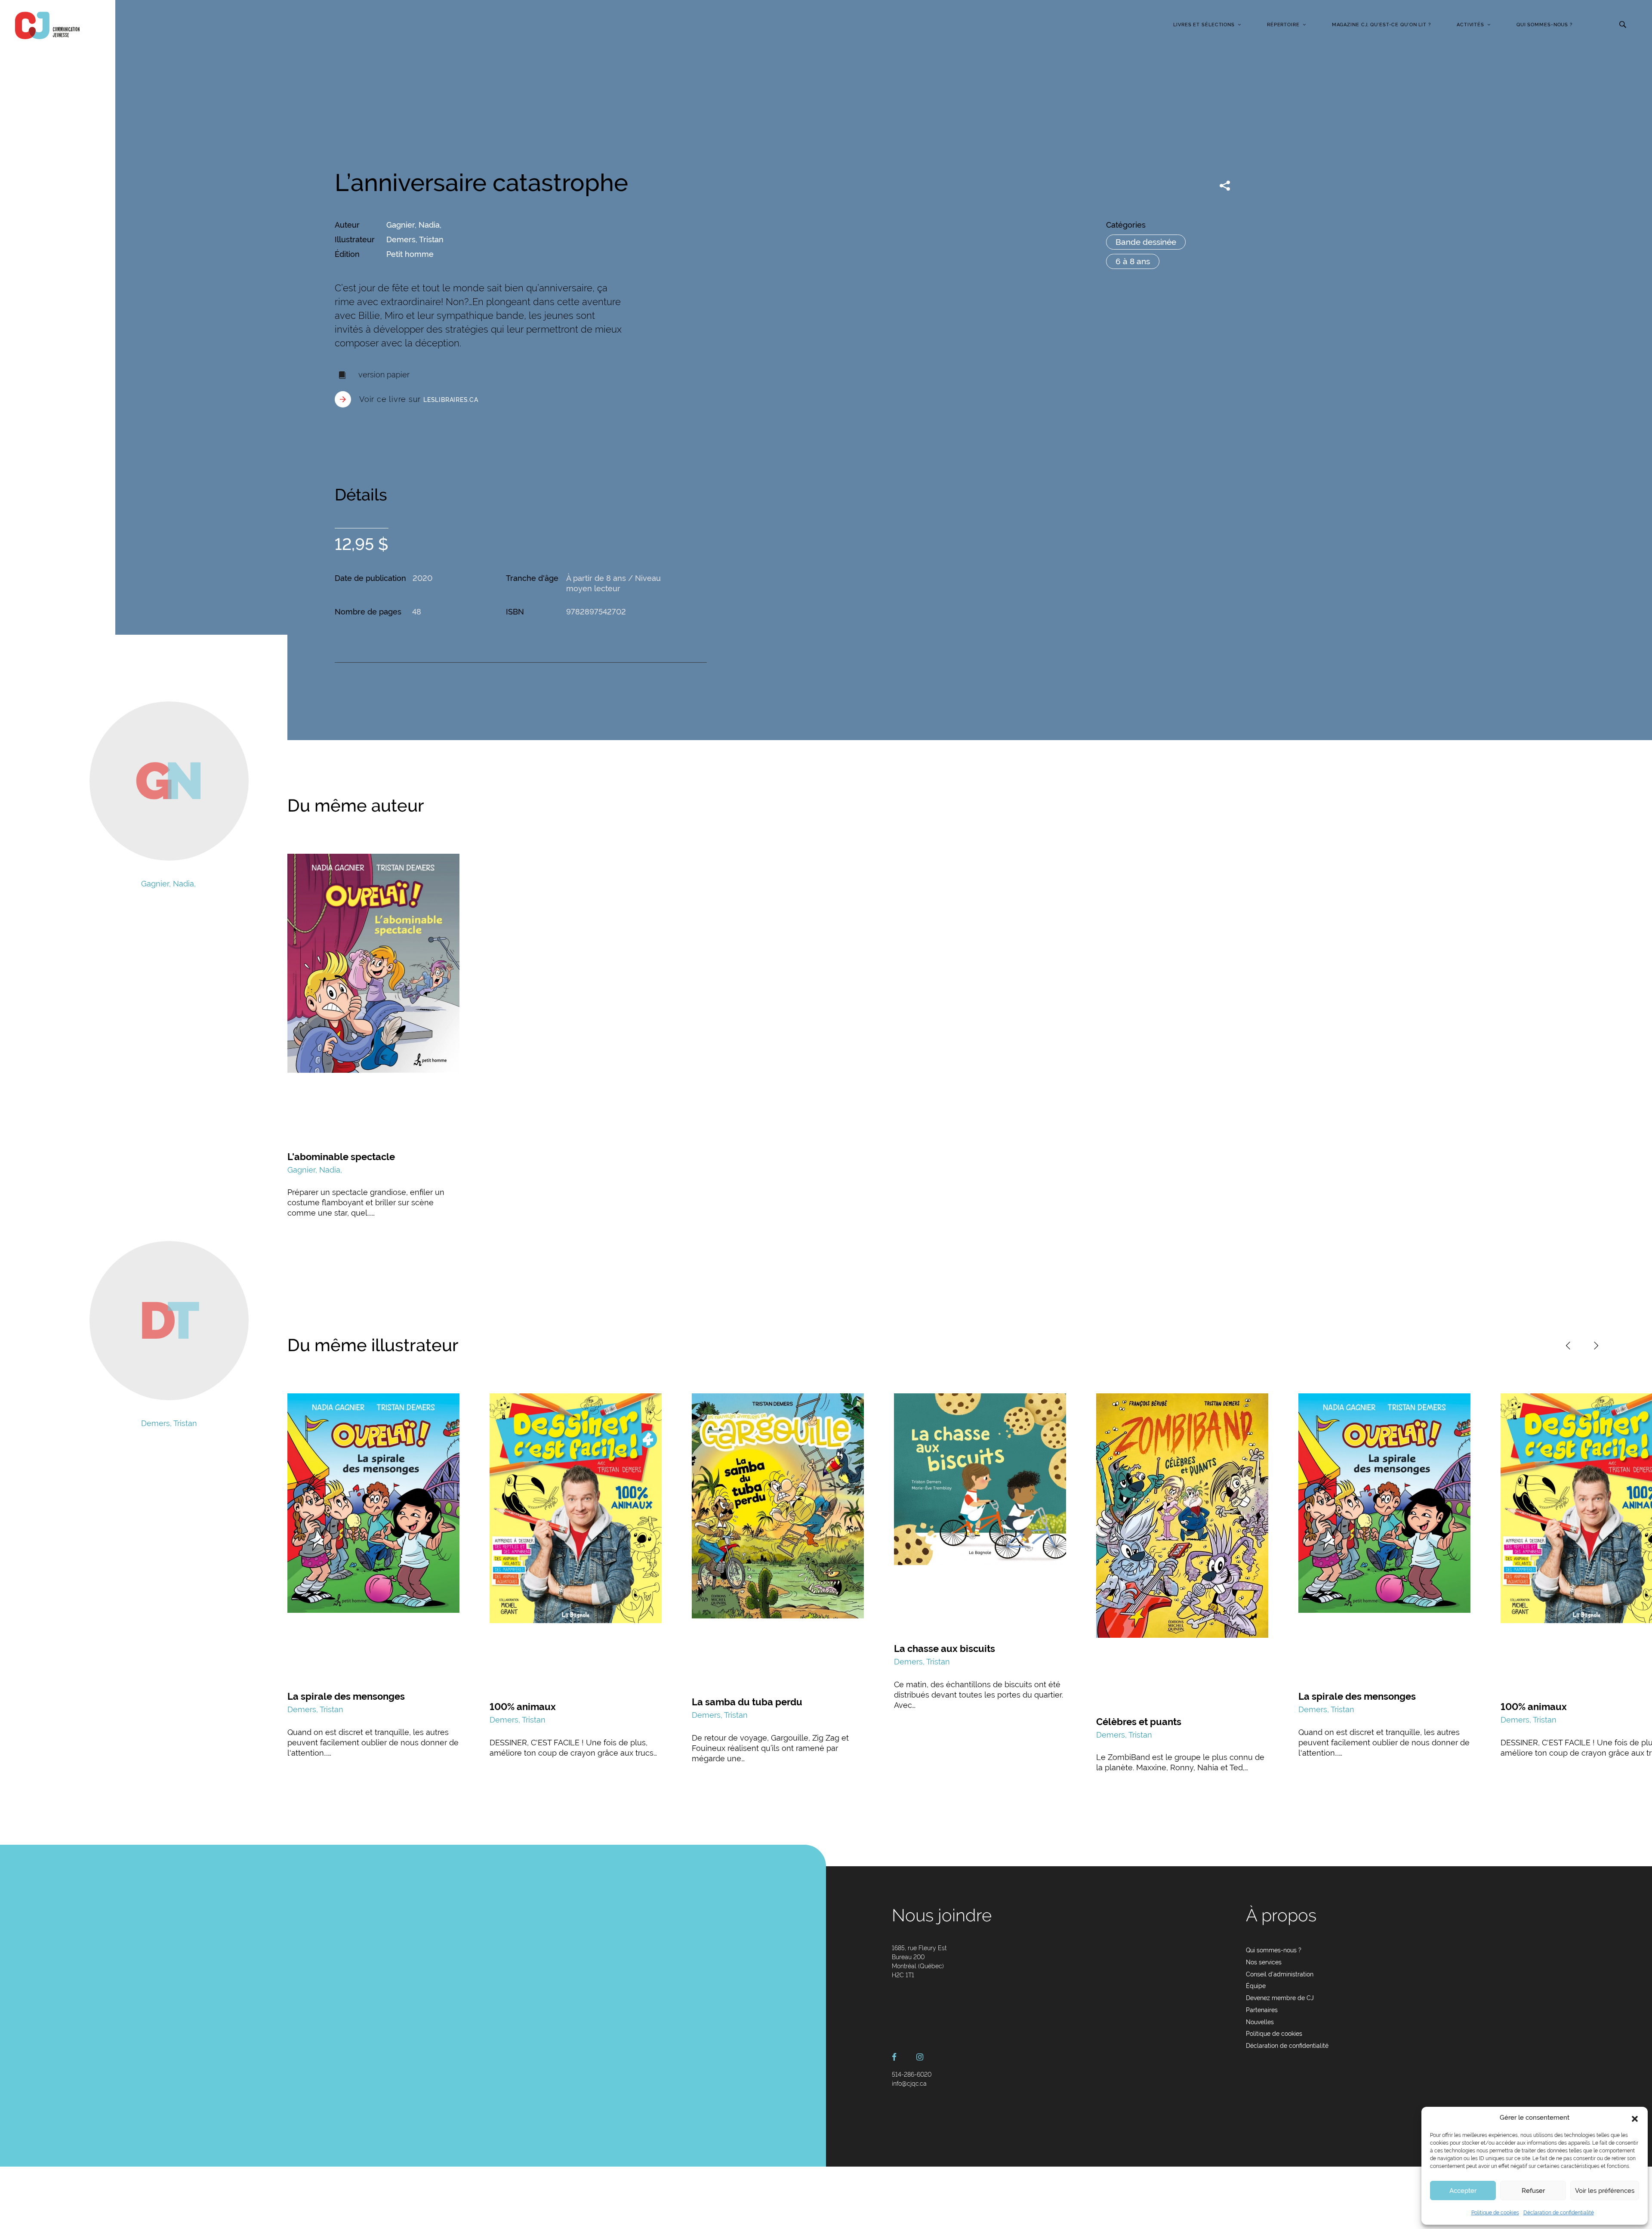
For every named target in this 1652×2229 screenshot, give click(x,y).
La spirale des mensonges (346, 1696)
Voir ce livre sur (419, 399)
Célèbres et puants (1139, 1722)
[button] (1635, 2118)
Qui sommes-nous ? (1544, 25)
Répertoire (1283, 25)
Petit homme (410, 254)
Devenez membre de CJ (1280, 1998)
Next (1596, 1346)
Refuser (1533, 2191)
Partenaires (1262, 2010)
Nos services (1264, 1962)
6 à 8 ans (1133, 261)
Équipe (1256, 1986)
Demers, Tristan (415, 239)
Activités (1470, 25)
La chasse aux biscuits (945, 1649)
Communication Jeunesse (47, 25)
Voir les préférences (1605, 2191)
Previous (1568, 1346)
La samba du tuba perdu (747, 1702)
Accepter (1463, 2191)
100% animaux (523, 1707)
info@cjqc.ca (909, 2084)
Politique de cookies (1495, 2213)
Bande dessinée (1146, 242)
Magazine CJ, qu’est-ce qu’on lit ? (1381, 25)
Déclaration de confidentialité (1559, 2213)
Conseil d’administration (1280, 1974)
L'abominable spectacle (341, 1157)
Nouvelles (1260, 2022)
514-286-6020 (912, 2075)
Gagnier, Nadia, (414, 225)
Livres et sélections (1204, 25)
